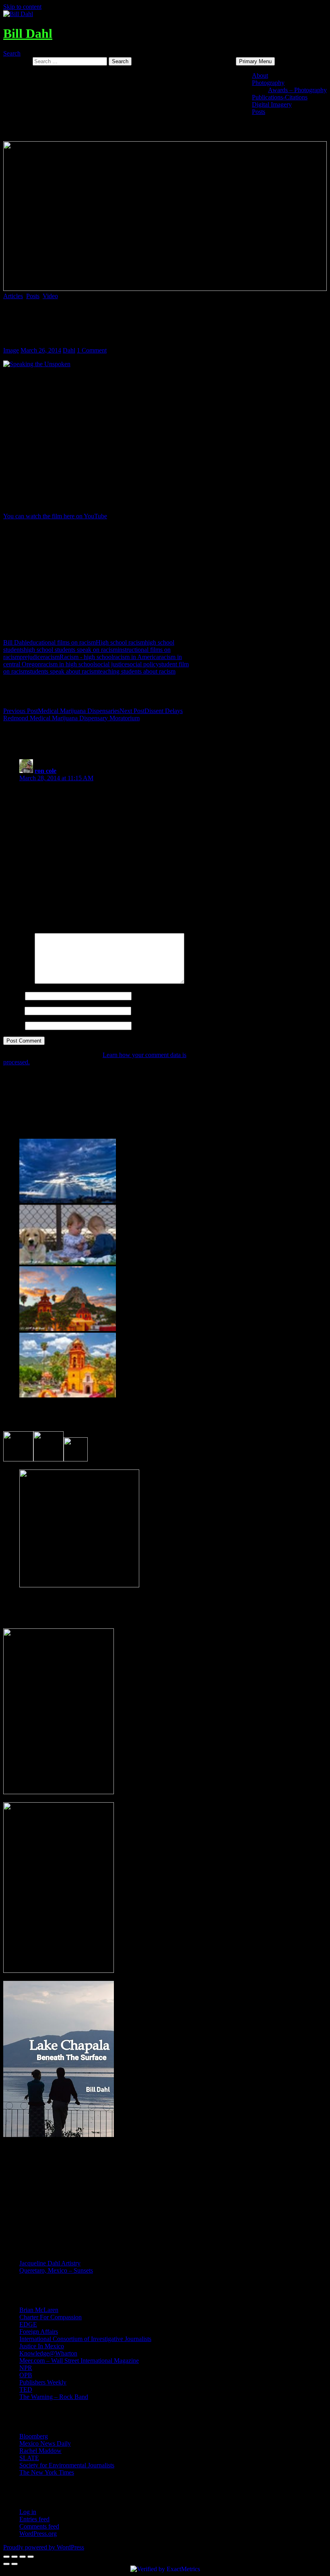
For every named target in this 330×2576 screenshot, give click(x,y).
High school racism (120, 642)
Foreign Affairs (39, 2332)
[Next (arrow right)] (14, 2564)
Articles (13, 296)
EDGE (28, 2324)
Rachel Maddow (40, 2451)
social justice (111, 664)
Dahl (69, 350)
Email (13, 1011)
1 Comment (92, 350)
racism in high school (68, 664)
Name (13, 996)
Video (50, 296)
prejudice (31, 657)
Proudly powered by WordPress (44, 2547)
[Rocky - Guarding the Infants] (68, 1262)
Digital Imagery (272, 104)
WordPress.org (38, 2534)
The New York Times (47, 2472)
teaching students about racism (137, 671)
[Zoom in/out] (31, 2557)
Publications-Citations (280, 97)
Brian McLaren (39, 2310)
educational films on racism (61, 642)
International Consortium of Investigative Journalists (85, 2339)
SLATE (29, 2458)
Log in (28, 2512)
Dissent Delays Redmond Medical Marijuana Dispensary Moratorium (93, 714)
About (260, 75)
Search (12, 53)
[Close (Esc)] (6, 2557)
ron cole (45, 771)
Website (13, 1025)
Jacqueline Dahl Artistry (50, 2263)
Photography (268, 83)
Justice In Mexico (42, 2346)
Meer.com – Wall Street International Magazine (79, 2361)
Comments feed (39, 2526)
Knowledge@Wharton (48, 2353)
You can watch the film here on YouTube (55, 516)
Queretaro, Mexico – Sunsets (56, 2270)
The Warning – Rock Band (54, 2397)
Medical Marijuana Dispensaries (61, 711)
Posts (259, 112)
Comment (18, 982)
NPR (26, 2368)
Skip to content (22, 7)
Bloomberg (34, 2436)
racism (51, 657)
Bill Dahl (28, 33)
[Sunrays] (68, 1201)
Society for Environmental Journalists (67, 2465)
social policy (143, 664)
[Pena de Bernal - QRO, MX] (68, 1395)
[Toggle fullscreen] (23, 2557)
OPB (26, 2375)
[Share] (14, 2557)
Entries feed (34, 2519)
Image (11, 350)
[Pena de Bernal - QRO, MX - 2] (68, 1329)
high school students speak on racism (71, 650)
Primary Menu (255, 61)
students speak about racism (63, 671)
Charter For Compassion (51, 2317)
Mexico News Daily (45, 2443)
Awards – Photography (297, 90)
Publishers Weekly (43, 2382)
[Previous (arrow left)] (6, 2564)
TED (26, 2389)
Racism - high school (86, 657)
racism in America (136, 657)
